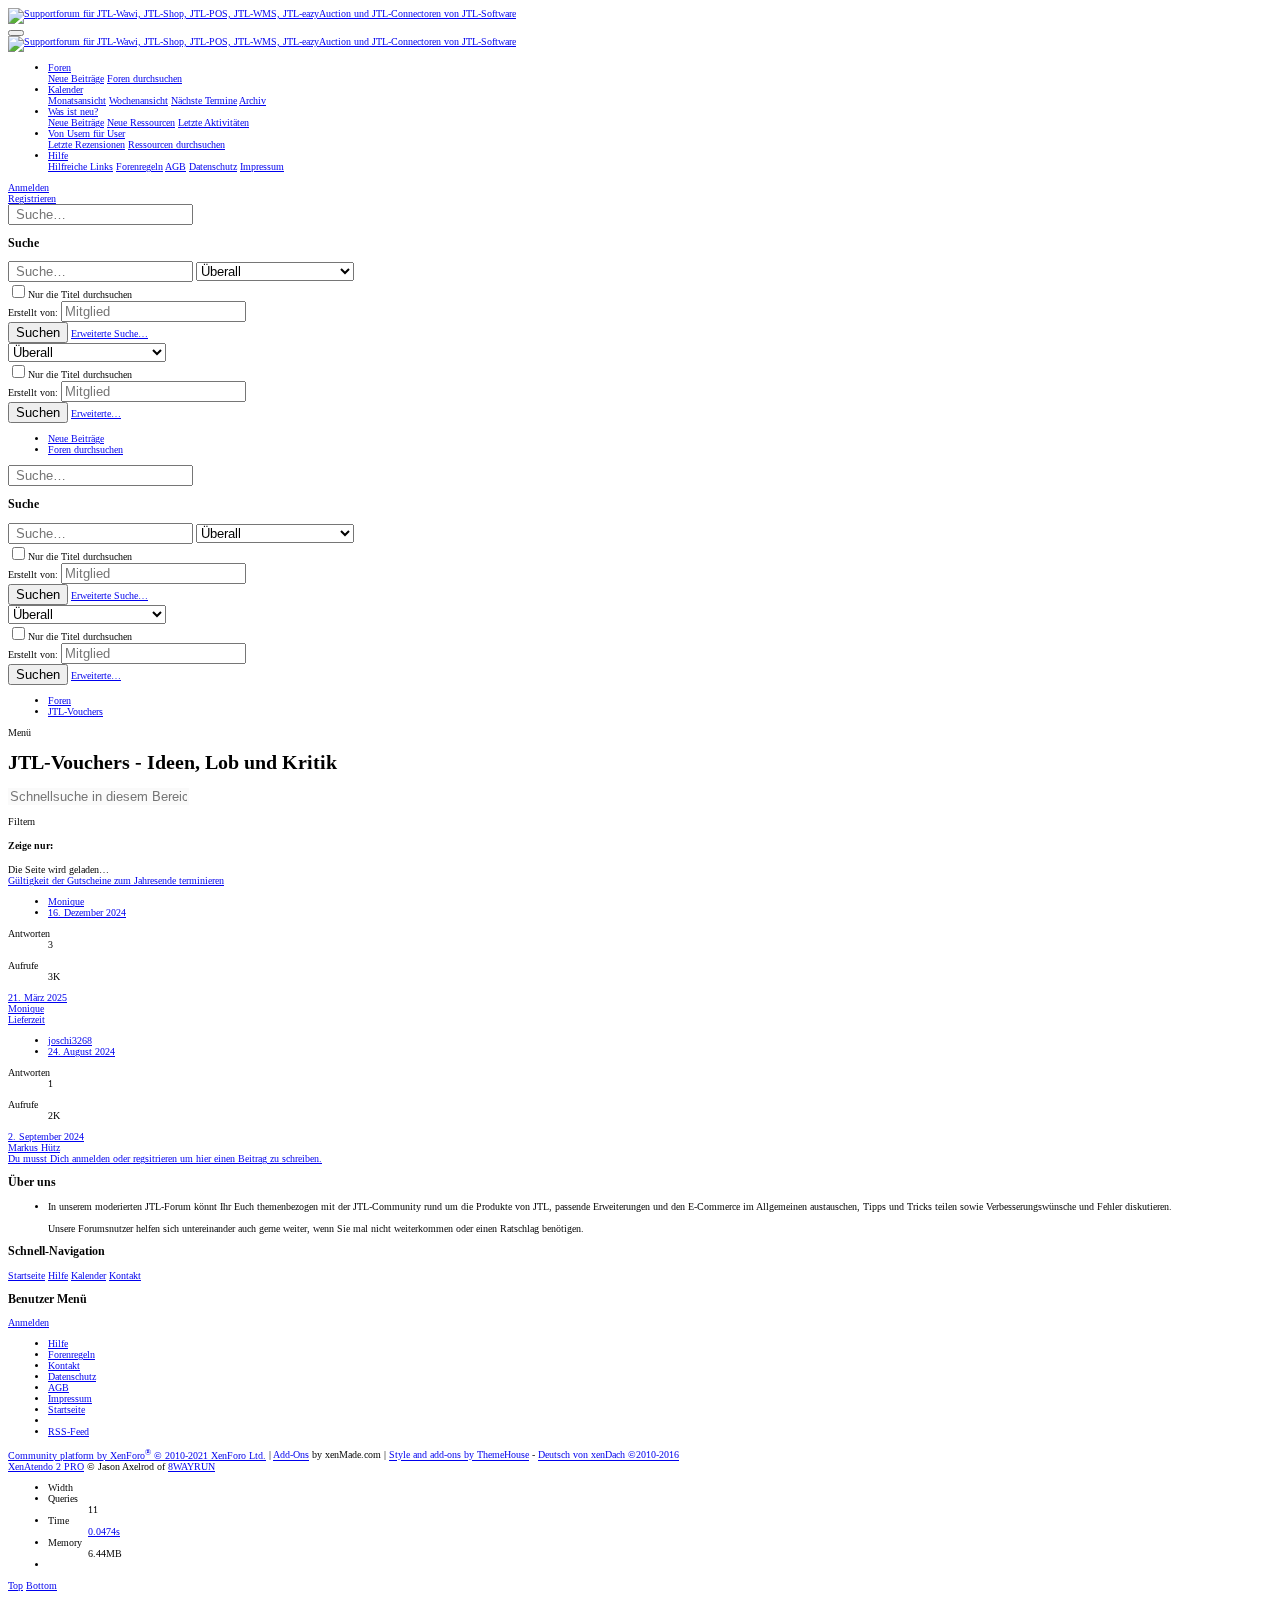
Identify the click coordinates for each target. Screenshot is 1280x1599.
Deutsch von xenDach (608, 1455)
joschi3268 (70, 1040)
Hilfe (58, 1275)
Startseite (26, 1275)
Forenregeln (71, 1354)
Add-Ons (291, 1455)
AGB (58, 1387)
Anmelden (28, 1322)
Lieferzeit (26, 1019)
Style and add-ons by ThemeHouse (459, 1455)
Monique (66, 901)
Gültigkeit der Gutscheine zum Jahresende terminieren (116, 880)
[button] (16, 33)
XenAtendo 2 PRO (46, 1466)
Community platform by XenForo (137, 1455)
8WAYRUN (191, 1466)
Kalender (88, 1275)
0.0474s (104, 1531)
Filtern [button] (21, 821)
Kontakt (125, 1275)
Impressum (70, 1398)
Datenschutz (72, 1376)
